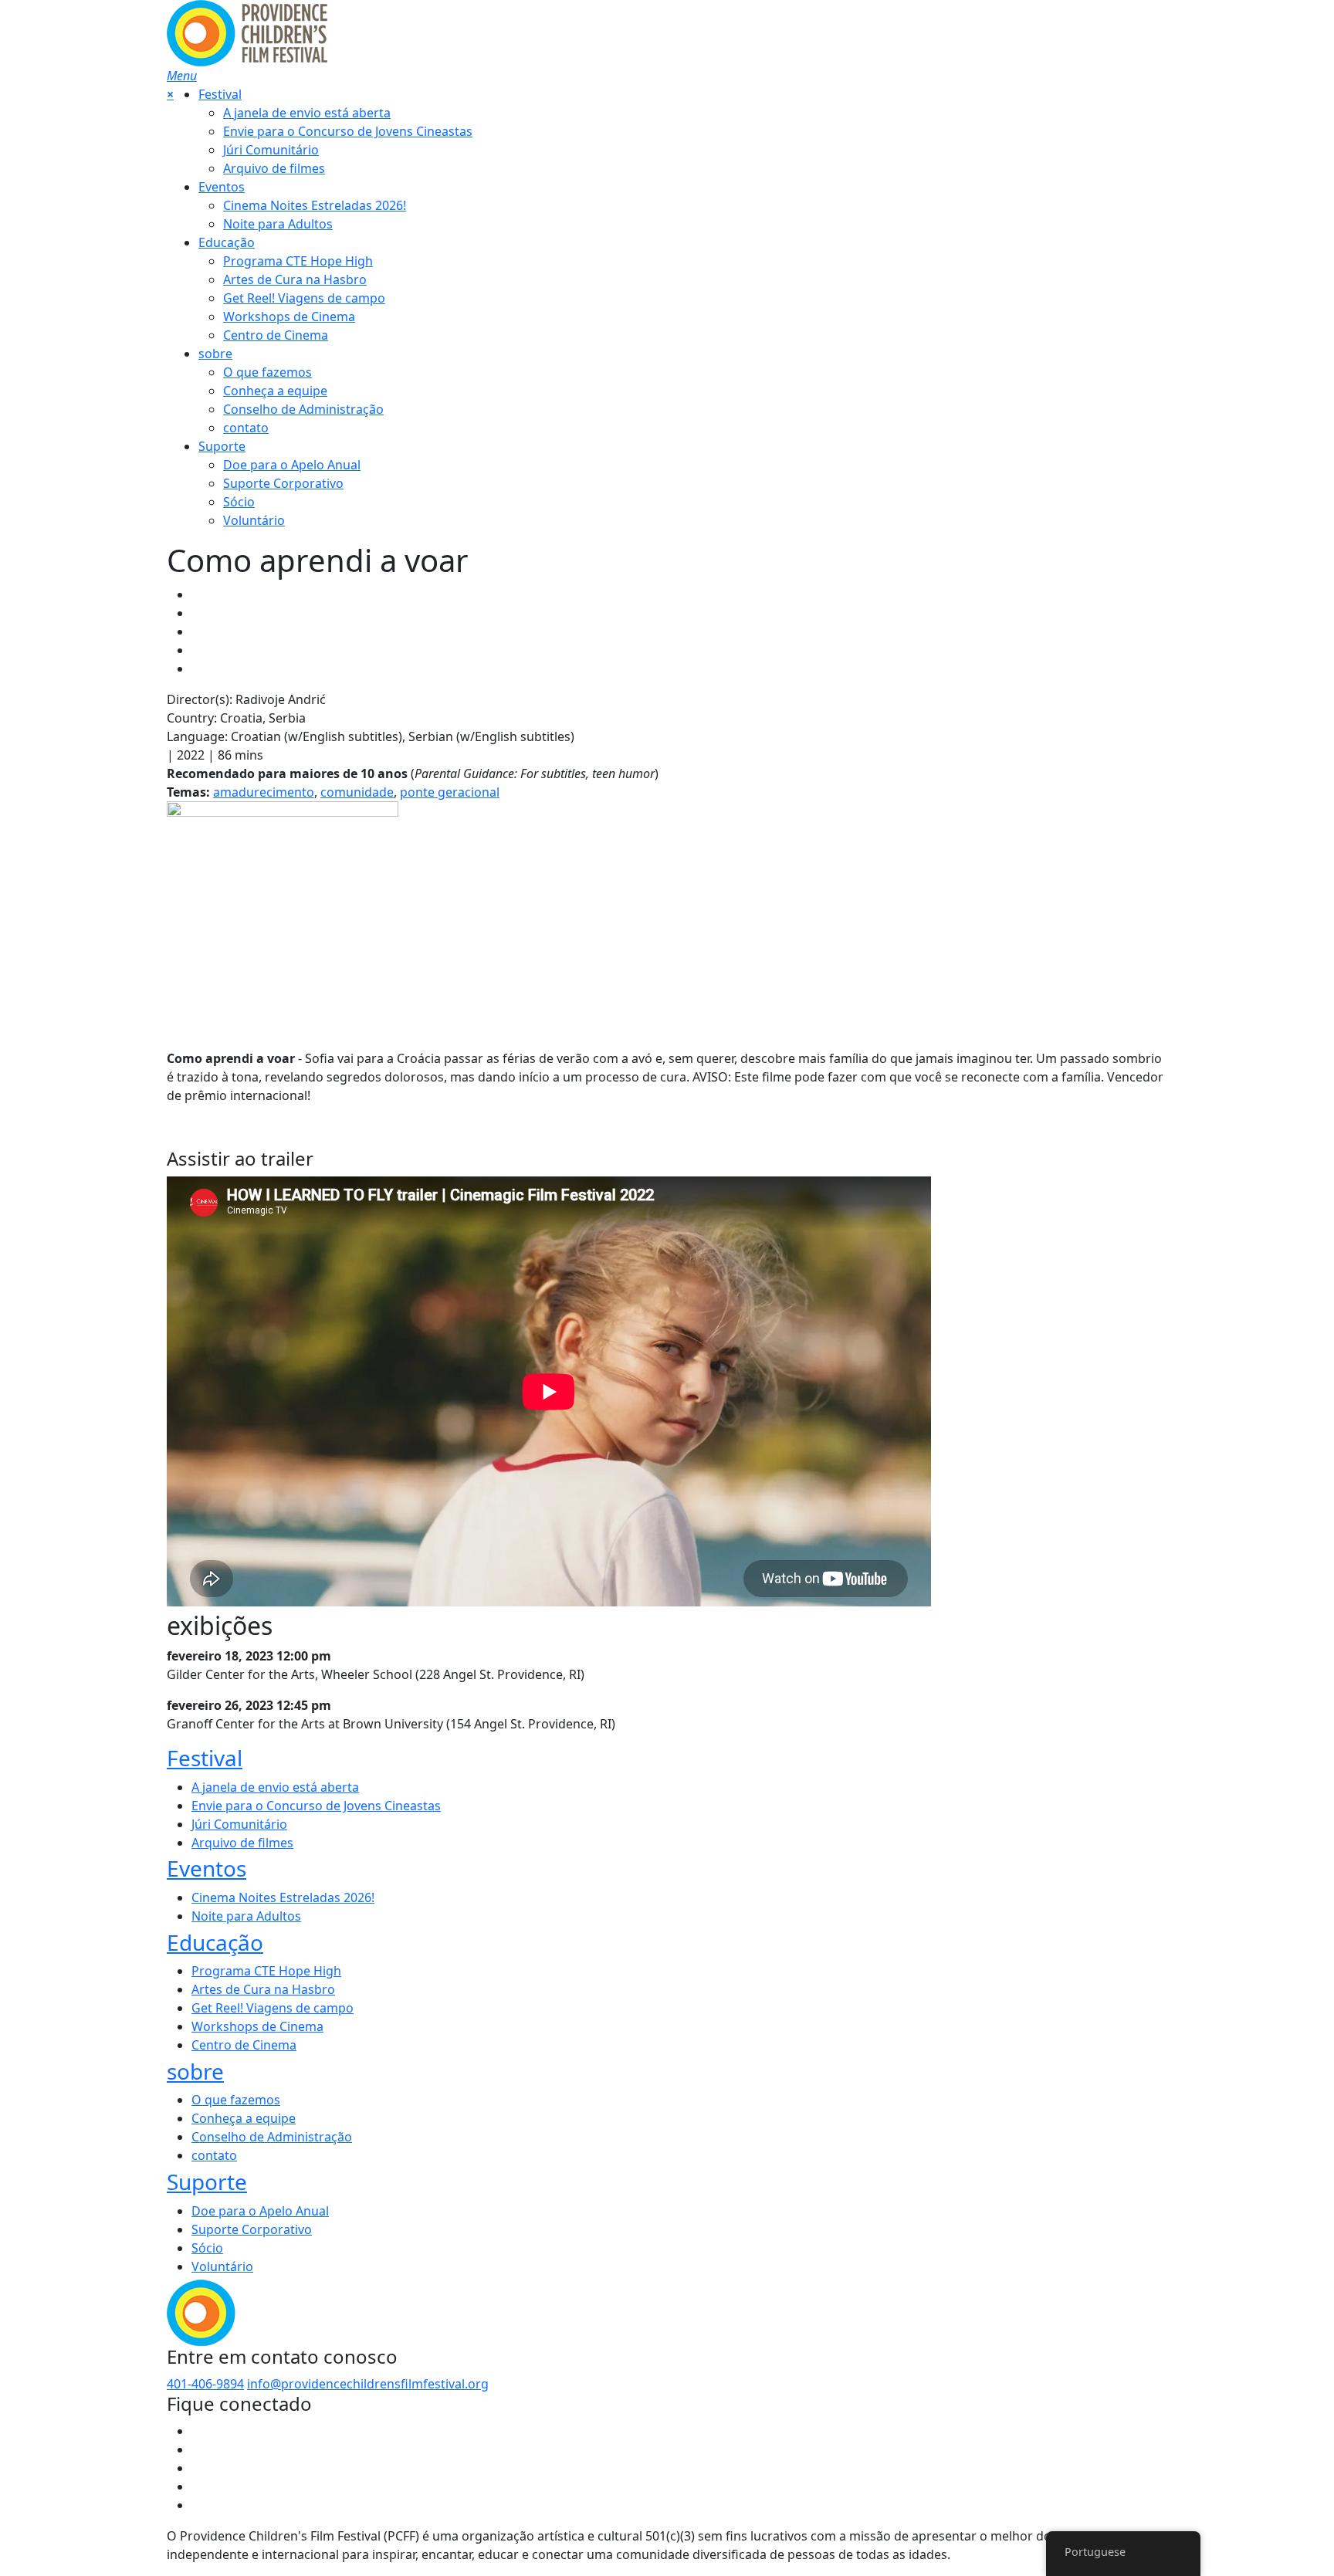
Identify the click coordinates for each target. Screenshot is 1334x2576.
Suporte (222, 446)
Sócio (239, 502)
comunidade (357, 792)
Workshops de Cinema (289, 316)
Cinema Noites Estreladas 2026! (315, 205)
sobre (215, 354)
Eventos (222, 187)
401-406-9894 (205, 2384)
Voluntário (254, 520)
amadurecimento (264, 792)
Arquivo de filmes (274, 168)
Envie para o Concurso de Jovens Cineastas (348, 131)
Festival (220, 94)
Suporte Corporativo (283, 483)
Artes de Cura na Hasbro (295, 279)
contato (246, 428)
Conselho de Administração (303, 409)
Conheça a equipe (275, 391)
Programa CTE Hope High (298, 261)
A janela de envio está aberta (307, 113)
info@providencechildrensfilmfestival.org (368, 2384)
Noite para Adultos (278, 224)
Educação (227, 242)
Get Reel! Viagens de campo (304, 298)
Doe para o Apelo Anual (292, 465)
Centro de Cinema (276, 335)
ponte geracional (450, 792)
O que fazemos (267, 372)
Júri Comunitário (271, 150)
